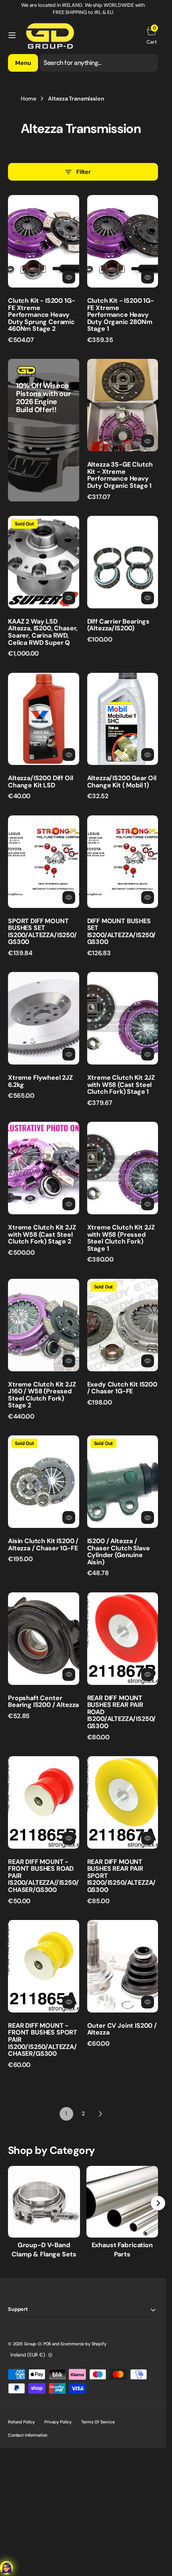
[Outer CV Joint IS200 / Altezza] (123, 2032)
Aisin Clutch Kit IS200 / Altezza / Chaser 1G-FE (43, 1545)
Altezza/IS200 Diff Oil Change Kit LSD (40, 782)
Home (28, 99)
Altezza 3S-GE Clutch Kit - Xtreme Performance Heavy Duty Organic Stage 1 (120, 475)
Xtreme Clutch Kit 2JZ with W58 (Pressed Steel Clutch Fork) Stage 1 (121, 1238)
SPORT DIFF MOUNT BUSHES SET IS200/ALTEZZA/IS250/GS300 (42, 932)
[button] (12, 35)
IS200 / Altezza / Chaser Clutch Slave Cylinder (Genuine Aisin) (119, 1552)
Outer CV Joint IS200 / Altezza (122, 2029)
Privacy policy (58, 2422)
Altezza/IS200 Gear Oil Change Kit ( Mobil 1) (122, 782)
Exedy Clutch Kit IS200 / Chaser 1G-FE (122, 1388)
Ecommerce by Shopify (84, 2344)
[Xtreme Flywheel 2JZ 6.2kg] (44, 1084)
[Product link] (44, 241)
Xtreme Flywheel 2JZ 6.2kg (40, 1081)
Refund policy (21, 2422)
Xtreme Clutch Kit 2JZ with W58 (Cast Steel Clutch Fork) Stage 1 (121, 1085)
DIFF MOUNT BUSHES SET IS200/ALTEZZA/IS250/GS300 (122, 932)
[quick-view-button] (69, 277)
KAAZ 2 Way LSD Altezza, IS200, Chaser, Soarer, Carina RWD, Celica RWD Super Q (43, 632)
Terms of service (98, 2422)
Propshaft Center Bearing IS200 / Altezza (43, 1702)
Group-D (33, 2344)
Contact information (28, 2435)
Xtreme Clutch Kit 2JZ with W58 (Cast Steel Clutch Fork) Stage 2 (42, 1234)
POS (47, 2344)
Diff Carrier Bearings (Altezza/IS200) (119, 625)
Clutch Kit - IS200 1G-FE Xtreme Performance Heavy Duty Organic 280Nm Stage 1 (121, 315)
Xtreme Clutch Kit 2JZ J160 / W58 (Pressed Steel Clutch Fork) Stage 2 (42, 1395)
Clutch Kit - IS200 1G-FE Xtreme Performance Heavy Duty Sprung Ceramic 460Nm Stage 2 (41, 315)
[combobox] (99, 63)
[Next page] (100, 2114)
